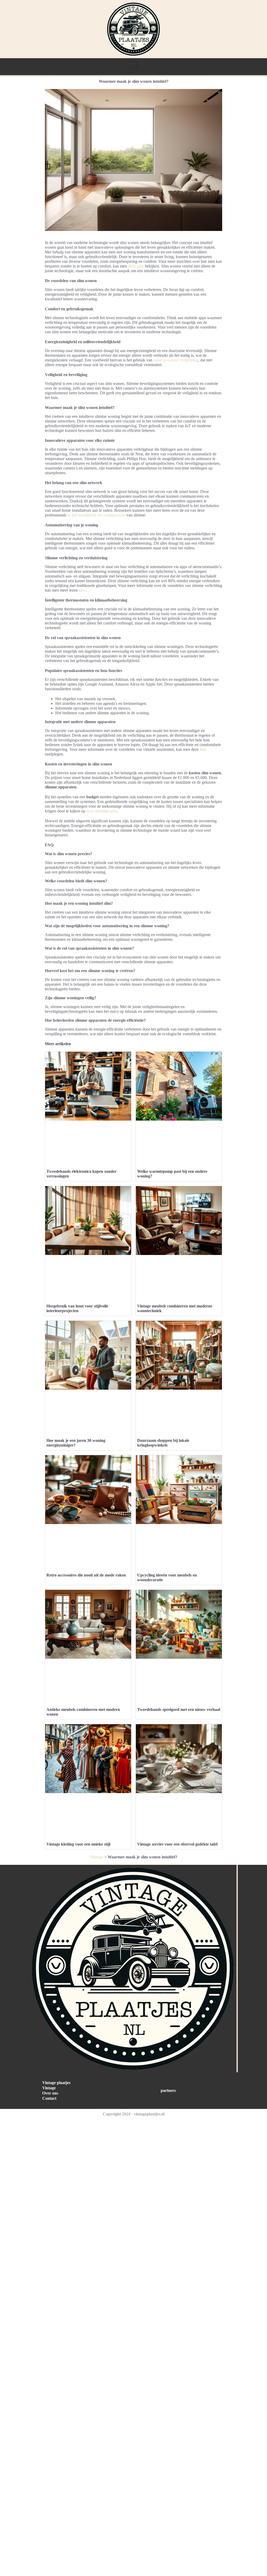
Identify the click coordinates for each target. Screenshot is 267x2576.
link (203, 749)
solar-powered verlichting (176, 360)
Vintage (96, 1857)
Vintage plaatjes (56, 2083)
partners (168, 2090)
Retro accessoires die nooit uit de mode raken (86, 1575)
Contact (49, 2098)
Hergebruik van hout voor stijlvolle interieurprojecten (77, 1308)
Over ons (50, 2093)
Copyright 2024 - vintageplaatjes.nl (134, 2114)
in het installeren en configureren (96, 515)
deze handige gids (102, 811)
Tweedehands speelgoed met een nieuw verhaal (179, 1709)
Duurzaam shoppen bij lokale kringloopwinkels (163, 1443)
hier (82, 590)
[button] (134, 65)
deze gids (136, 266)
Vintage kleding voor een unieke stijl (78, 1844)
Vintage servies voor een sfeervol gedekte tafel (177, 1844)
